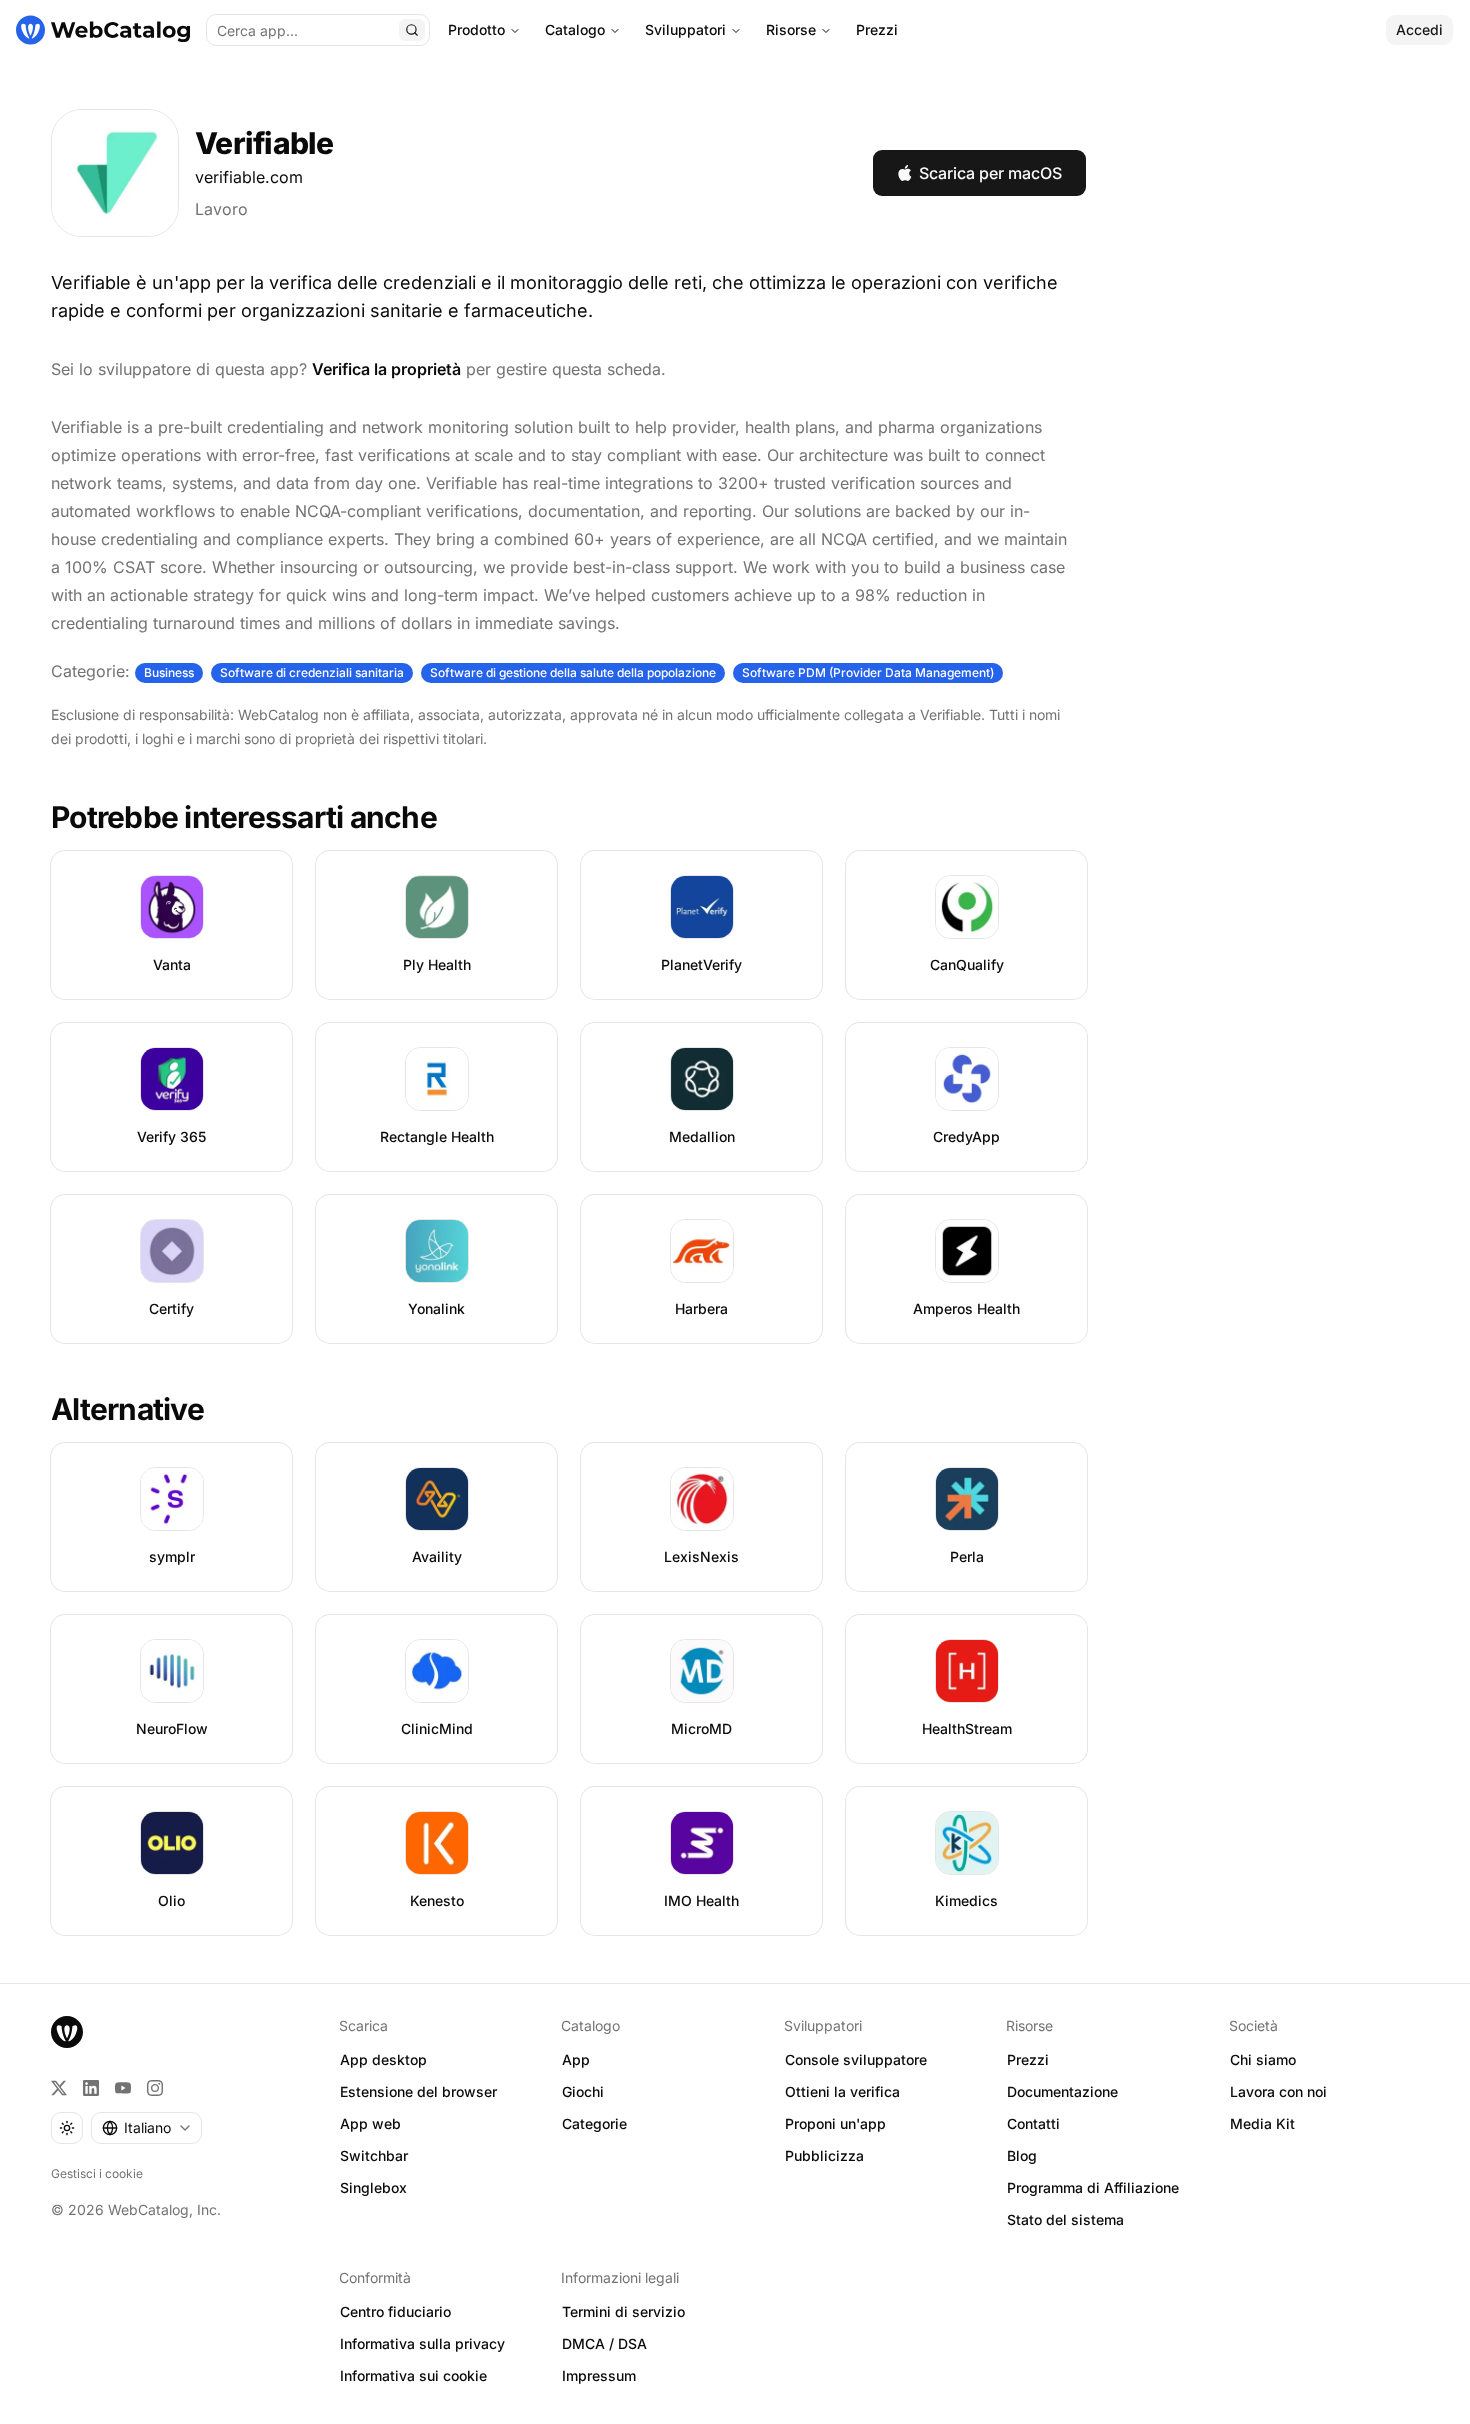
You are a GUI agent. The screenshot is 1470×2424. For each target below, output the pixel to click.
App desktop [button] (383, 2059)
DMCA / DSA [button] (604, 2343)
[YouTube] (123, 2088)
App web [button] (370, 2123)
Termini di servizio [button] (623, 2311)
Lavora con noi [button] (1278, 2091)
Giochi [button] (583, 2091)
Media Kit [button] (1262, 2123)
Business (169, 672)
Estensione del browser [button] (418, 2091)
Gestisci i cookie (97, 2173)
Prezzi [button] (1028, 2059)
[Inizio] (103, 30)
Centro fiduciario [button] (395, 2311)
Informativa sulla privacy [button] (422, 2343)
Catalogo (575, 29)
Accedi (1419, 29)
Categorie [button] (594, 2123)
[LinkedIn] (91, 2088)
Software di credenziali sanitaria (312, 672)
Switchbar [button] (374, 2155)
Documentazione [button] (1062, 2091)
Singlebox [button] (373, 2187)
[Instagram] (155, 2088)
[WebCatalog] (67, 2032)
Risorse (791, 29)
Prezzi (877, 29)
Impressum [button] (599, 2375)
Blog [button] (1022, 2155)
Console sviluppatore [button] (856, 2059)
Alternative (127, 1409)
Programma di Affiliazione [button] (1093, 2187)
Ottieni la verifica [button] (842, 2091)
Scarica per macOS (990, 173)
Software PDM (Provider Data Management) (868, 672)
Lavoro (221, 209)
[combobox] (146, 2128)
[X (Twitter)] (59, 2088)
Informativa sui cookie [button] (413, 2375)
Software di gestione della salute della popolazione (573, 672)
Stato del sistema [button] (1065, 2219)
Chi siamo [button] (1263, 2059)
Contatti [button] (1033, 2123)
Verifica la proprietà (386, 369)
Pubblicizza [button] (824, 2155)
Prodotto (476, 29)
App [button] (576, 2059)
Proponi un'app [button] (835, 2123)
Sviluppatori (685, 29)
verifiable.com (249, 177)
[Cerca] (412, 30)
